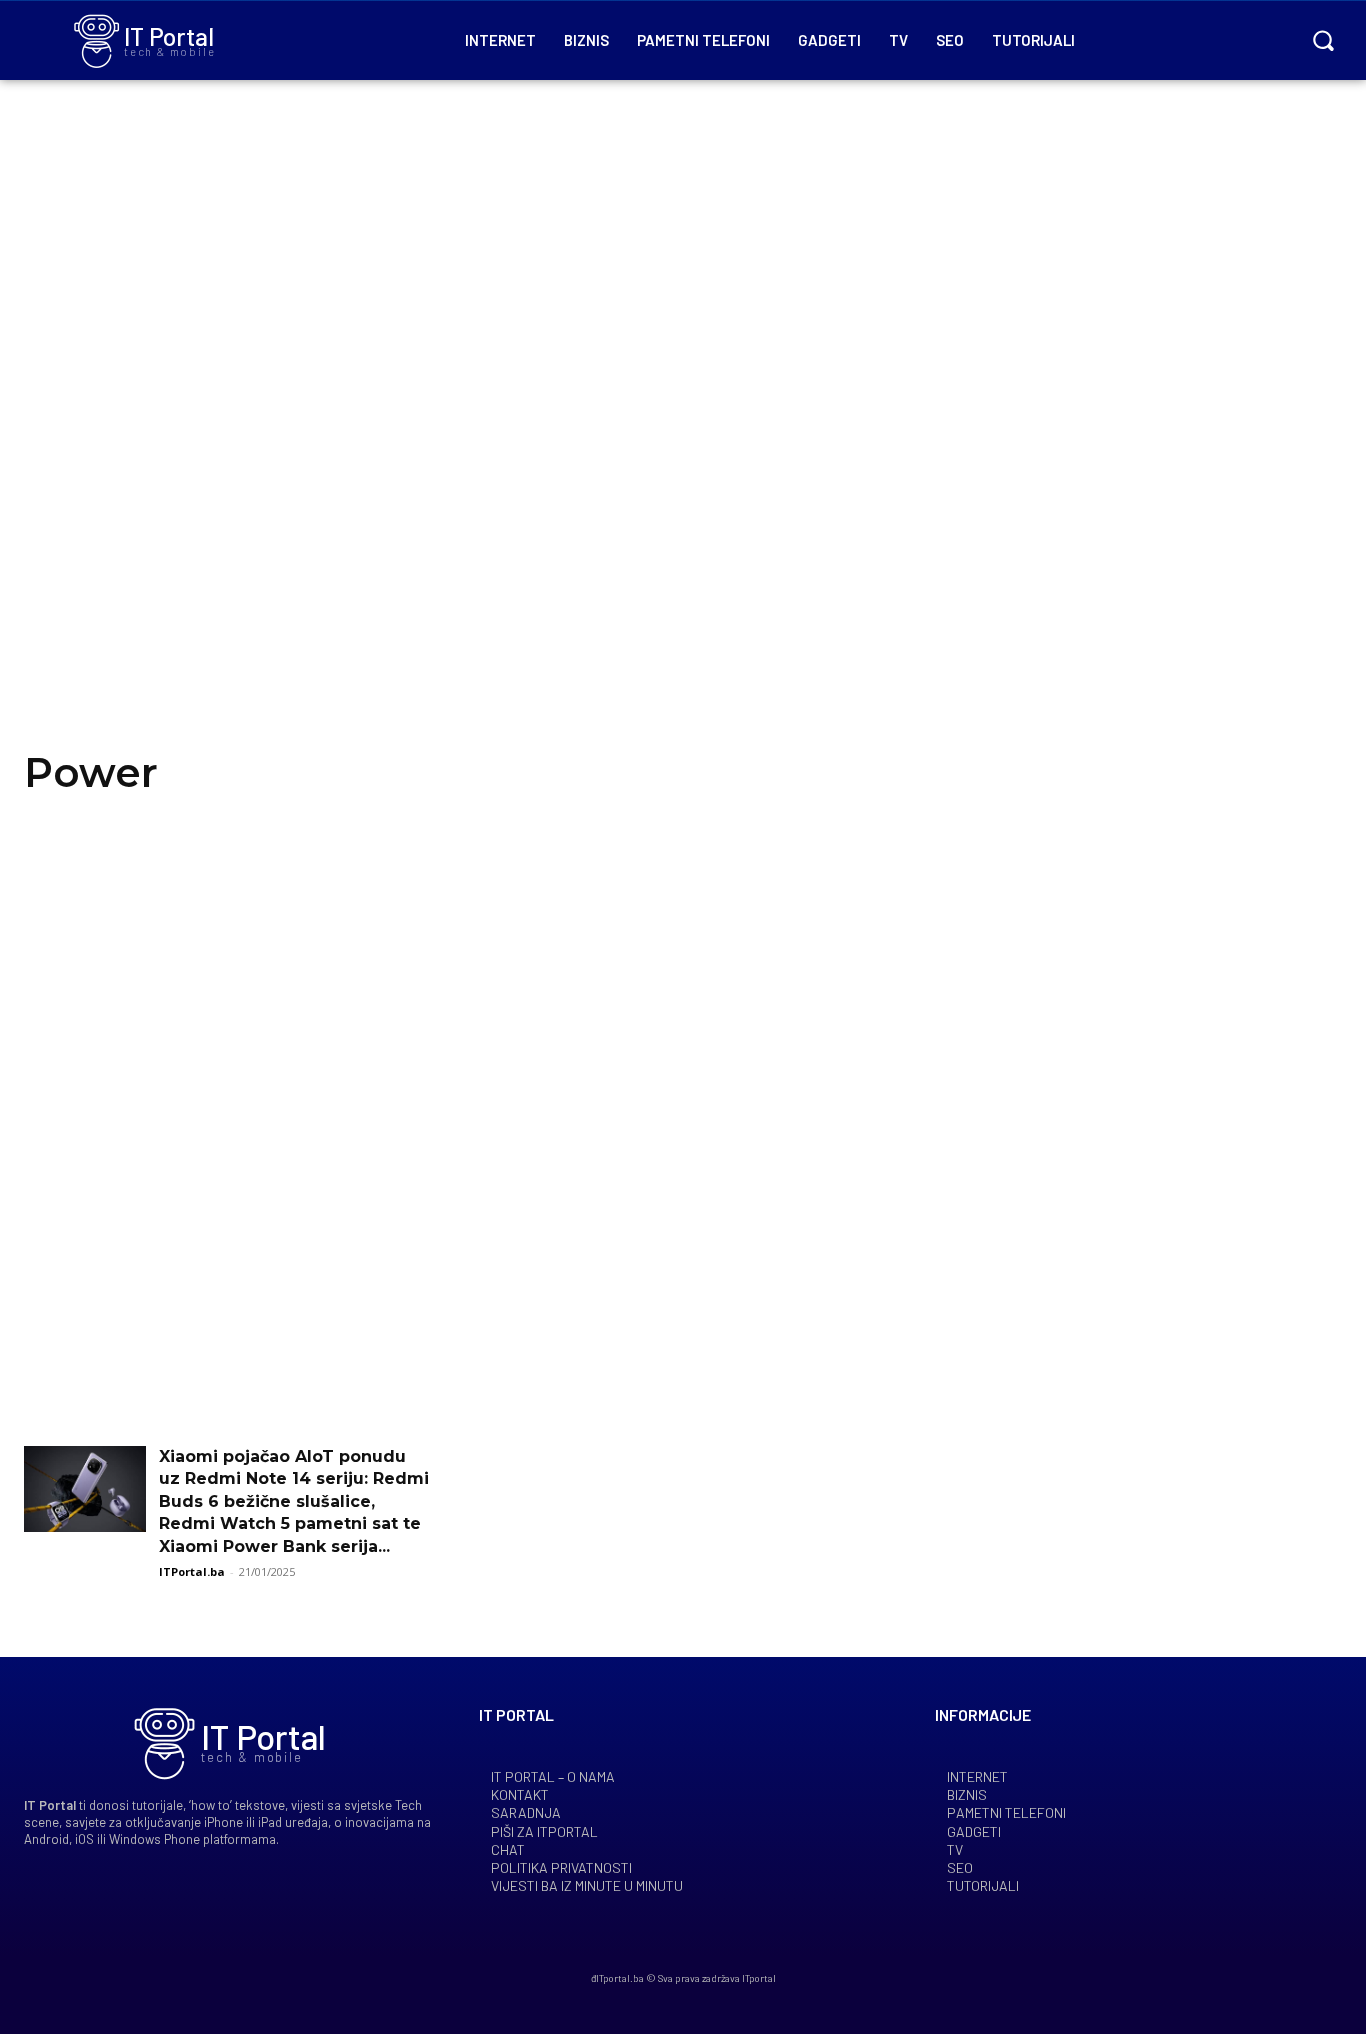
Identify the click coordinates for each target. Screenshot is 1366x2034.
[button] (1323, 40)
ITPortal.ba (192, 1571)
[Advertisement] (683, 440)
